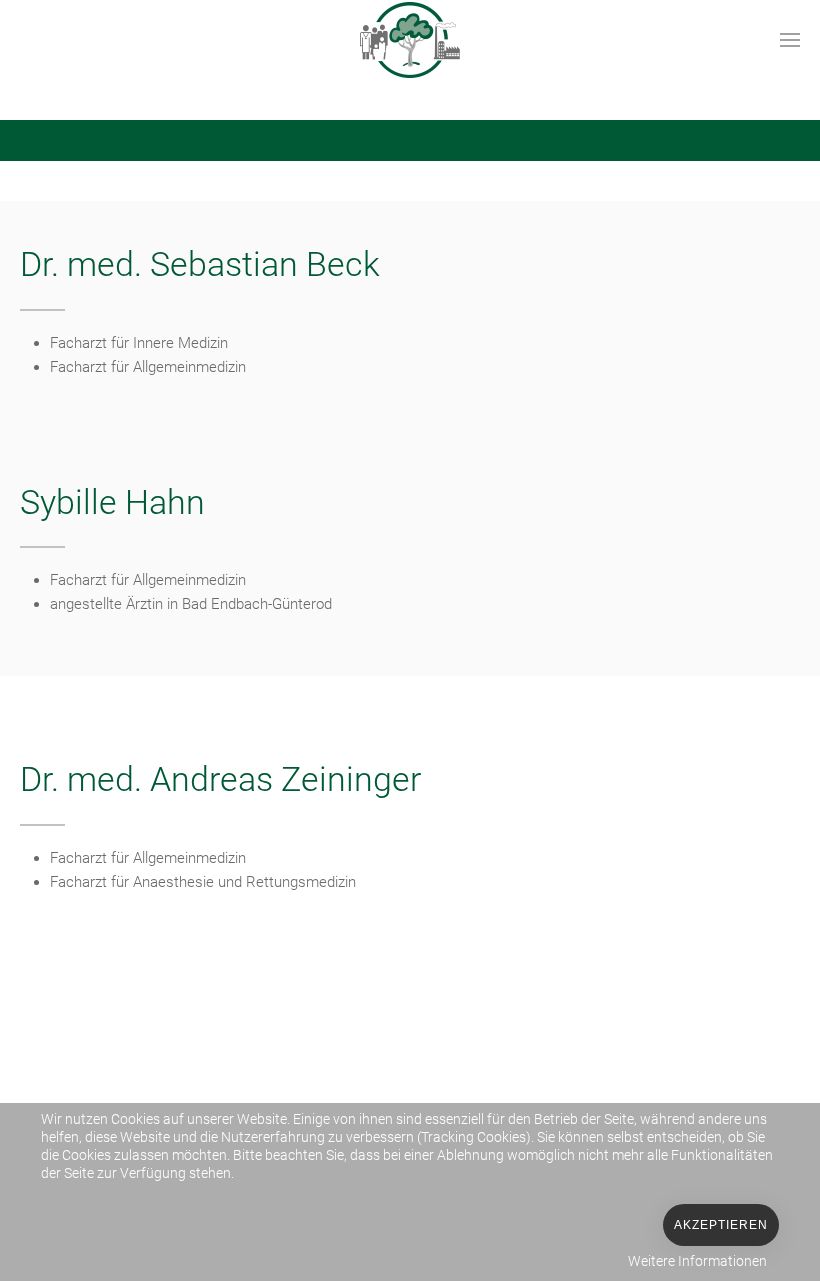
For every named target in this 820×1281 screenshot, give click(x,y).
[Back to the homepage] (410, 40)
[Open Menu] (790, 40)
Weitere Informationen (697, 1261)
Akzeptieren (721, 1225)
